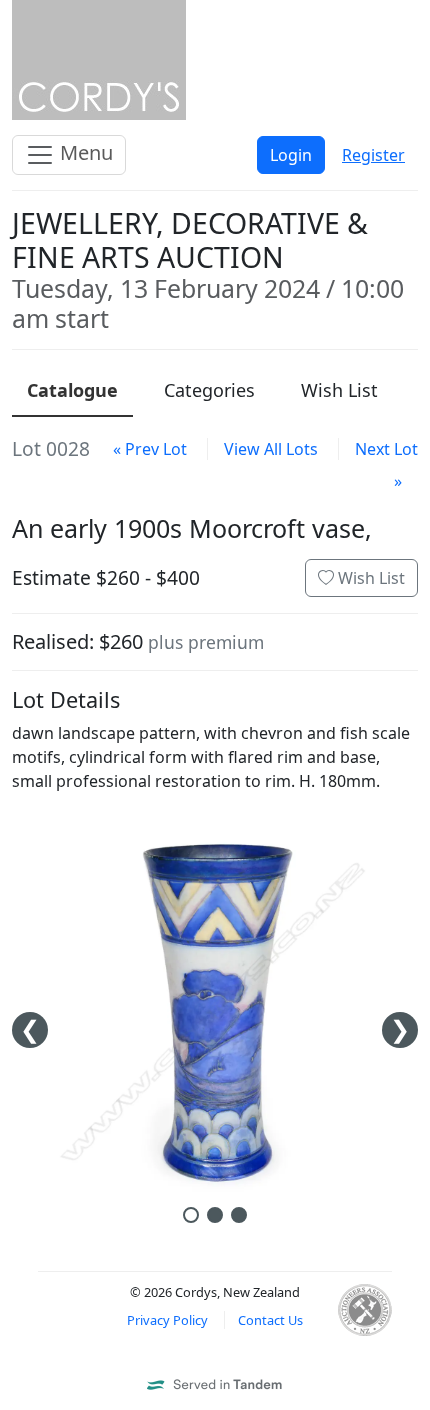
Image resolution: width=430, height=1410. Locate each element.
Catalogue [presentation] (72, 390)
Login (291, 155)
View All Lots (271, 449)
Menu (84, 152)
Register (373, 155)
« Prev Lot (150, 449)
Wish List (369, 578)
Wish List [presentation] (339, 390)
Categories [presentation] (209, 390)
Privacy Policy (167, 1320)
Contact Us (270, 1320)
